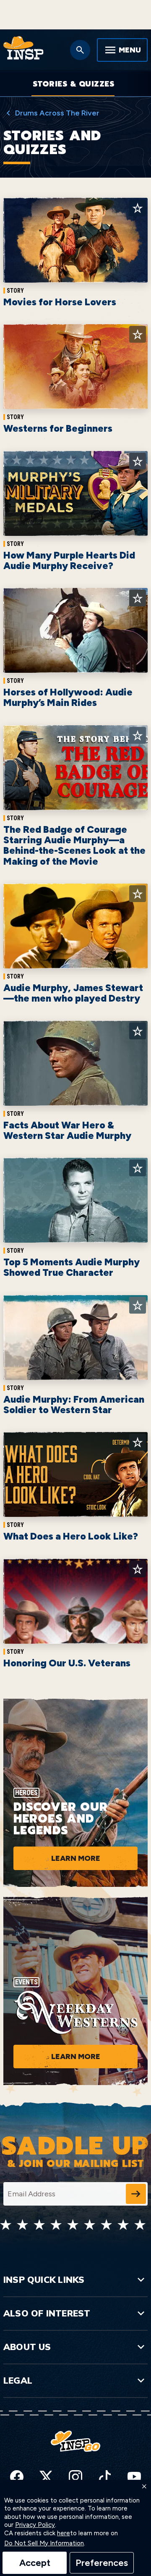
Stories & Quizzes (74, 84)
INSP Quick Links (44, 2280)
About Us (27, 2347)
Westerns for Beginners (58, 428)
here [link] (64, 2533)
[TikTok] (105, 2477)
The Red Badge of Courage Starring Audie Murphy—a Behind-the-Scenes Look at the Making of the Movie (74, 845)
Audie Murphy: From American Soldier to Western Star (74, 1405)
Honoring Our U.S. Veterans (67, 1663)
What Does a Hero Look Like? (71, 1536)
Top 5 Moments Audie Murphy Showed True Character (72, 1267)
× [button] (144, 2487)
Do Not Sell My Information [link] (44, 2543)
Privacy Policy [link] (35, 2525)
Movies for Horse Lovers (60, 302)
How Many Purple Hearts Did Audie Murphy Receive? (69, 560)
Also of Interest (47, 2313)
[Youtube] (134, 2477)
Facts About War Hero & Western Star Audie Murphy (67, 1130)
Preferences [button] (102, 2563)
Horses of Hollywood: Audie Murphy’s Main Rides (68, 697)
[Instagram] (75, 2477)
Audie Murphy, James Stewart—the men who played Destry (73, 993)
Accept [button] (35, 2563)
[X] (46, 2477)
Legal (18, 2380)
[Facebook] (17, 2477)
